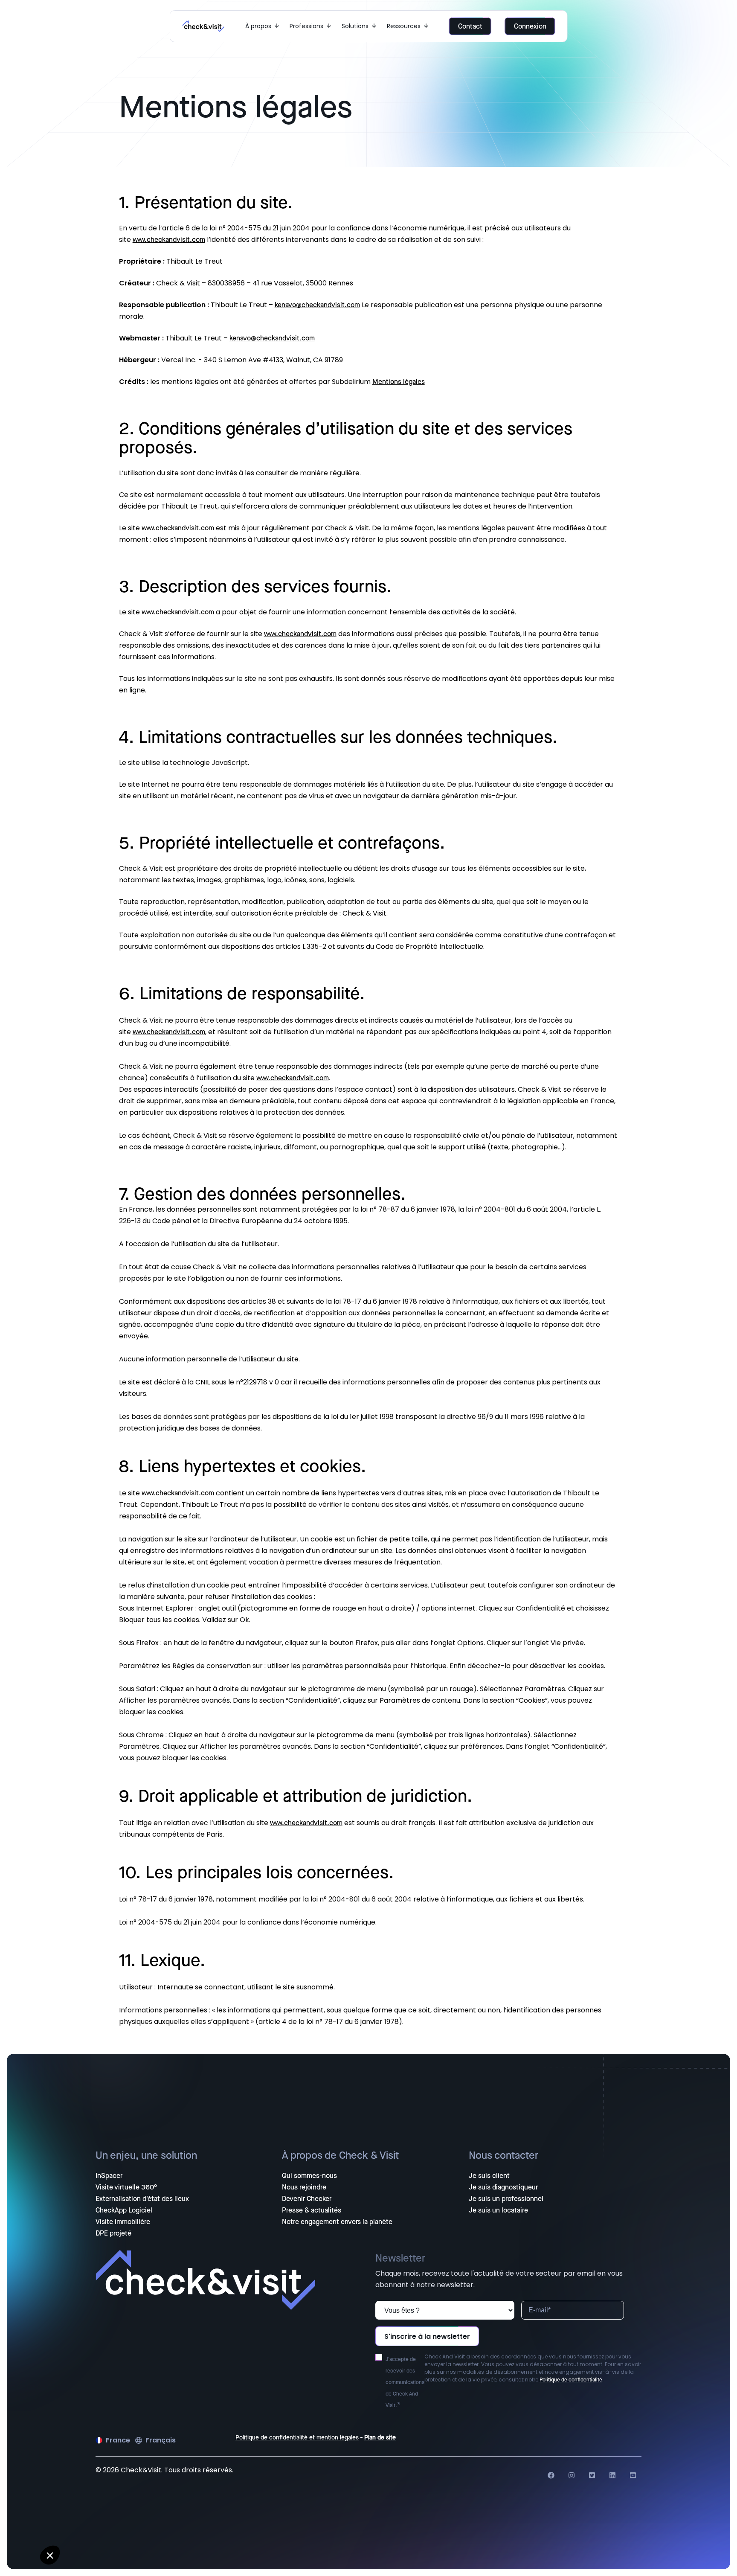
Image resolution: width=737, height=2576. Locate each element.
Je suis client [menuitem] (489, 2176)
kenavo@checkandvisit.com (317, 305)
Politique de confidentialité (571, 2380)
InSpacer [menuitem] (109, 2176)
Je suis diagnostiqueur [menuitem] (503, 2187)
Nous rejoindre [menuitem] (304, 2187)
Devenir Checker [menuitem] (307, 2199)
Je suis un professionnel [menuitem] (506, 2199)
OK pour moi (158, 2533)
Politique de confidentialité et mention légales (297, 2438)
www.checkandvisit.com (169, 240)
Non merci (38, 2533)
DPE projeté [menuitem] (113, 2233)
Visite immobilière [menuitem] (123, 2222)
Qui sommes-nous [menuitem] (309, 2176)
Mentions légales (399, 382)
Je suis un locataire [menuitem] (498, 2210)
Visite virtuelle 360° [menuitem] (126, 2187)
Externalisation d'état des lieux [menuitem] (142, 2199)
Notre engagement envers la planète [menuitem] (337, 2222)
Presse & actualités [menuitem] (312, 2210)
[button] (50, 2555)
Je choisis (98, 2533)
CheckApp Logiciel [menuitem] (124, 2210)
